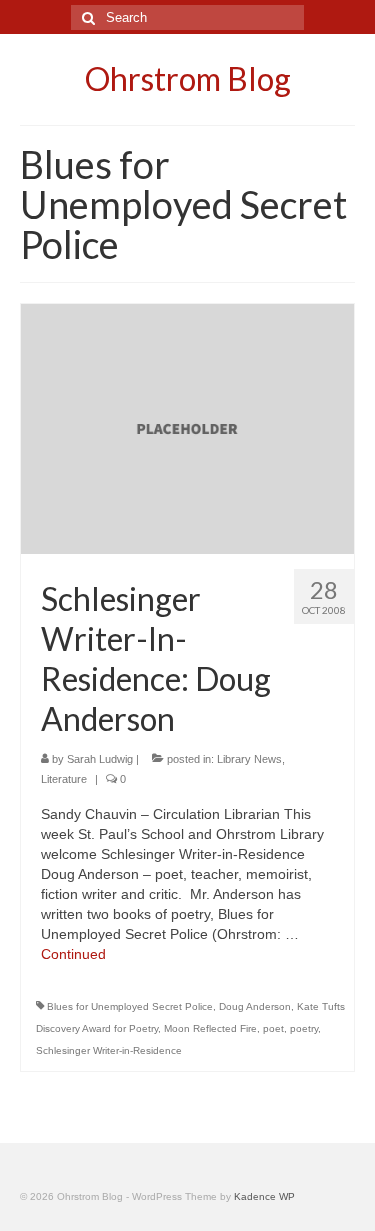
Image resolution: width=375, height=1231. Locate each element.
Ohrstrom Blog (188, 78)
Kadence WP (264, 1196)
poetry (304, 1028)
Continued (73, 954)
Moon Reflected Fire (210, 1028)
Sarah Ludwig (100, 759)
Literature (64, 779)
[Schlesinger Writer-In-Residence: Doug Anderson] (187, 428)
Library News (249, 759)
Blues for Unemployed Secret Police (130, 1006)
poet (273, 1028)
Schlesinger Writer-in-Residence (109, 1050)
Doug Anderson (255, 1006)
